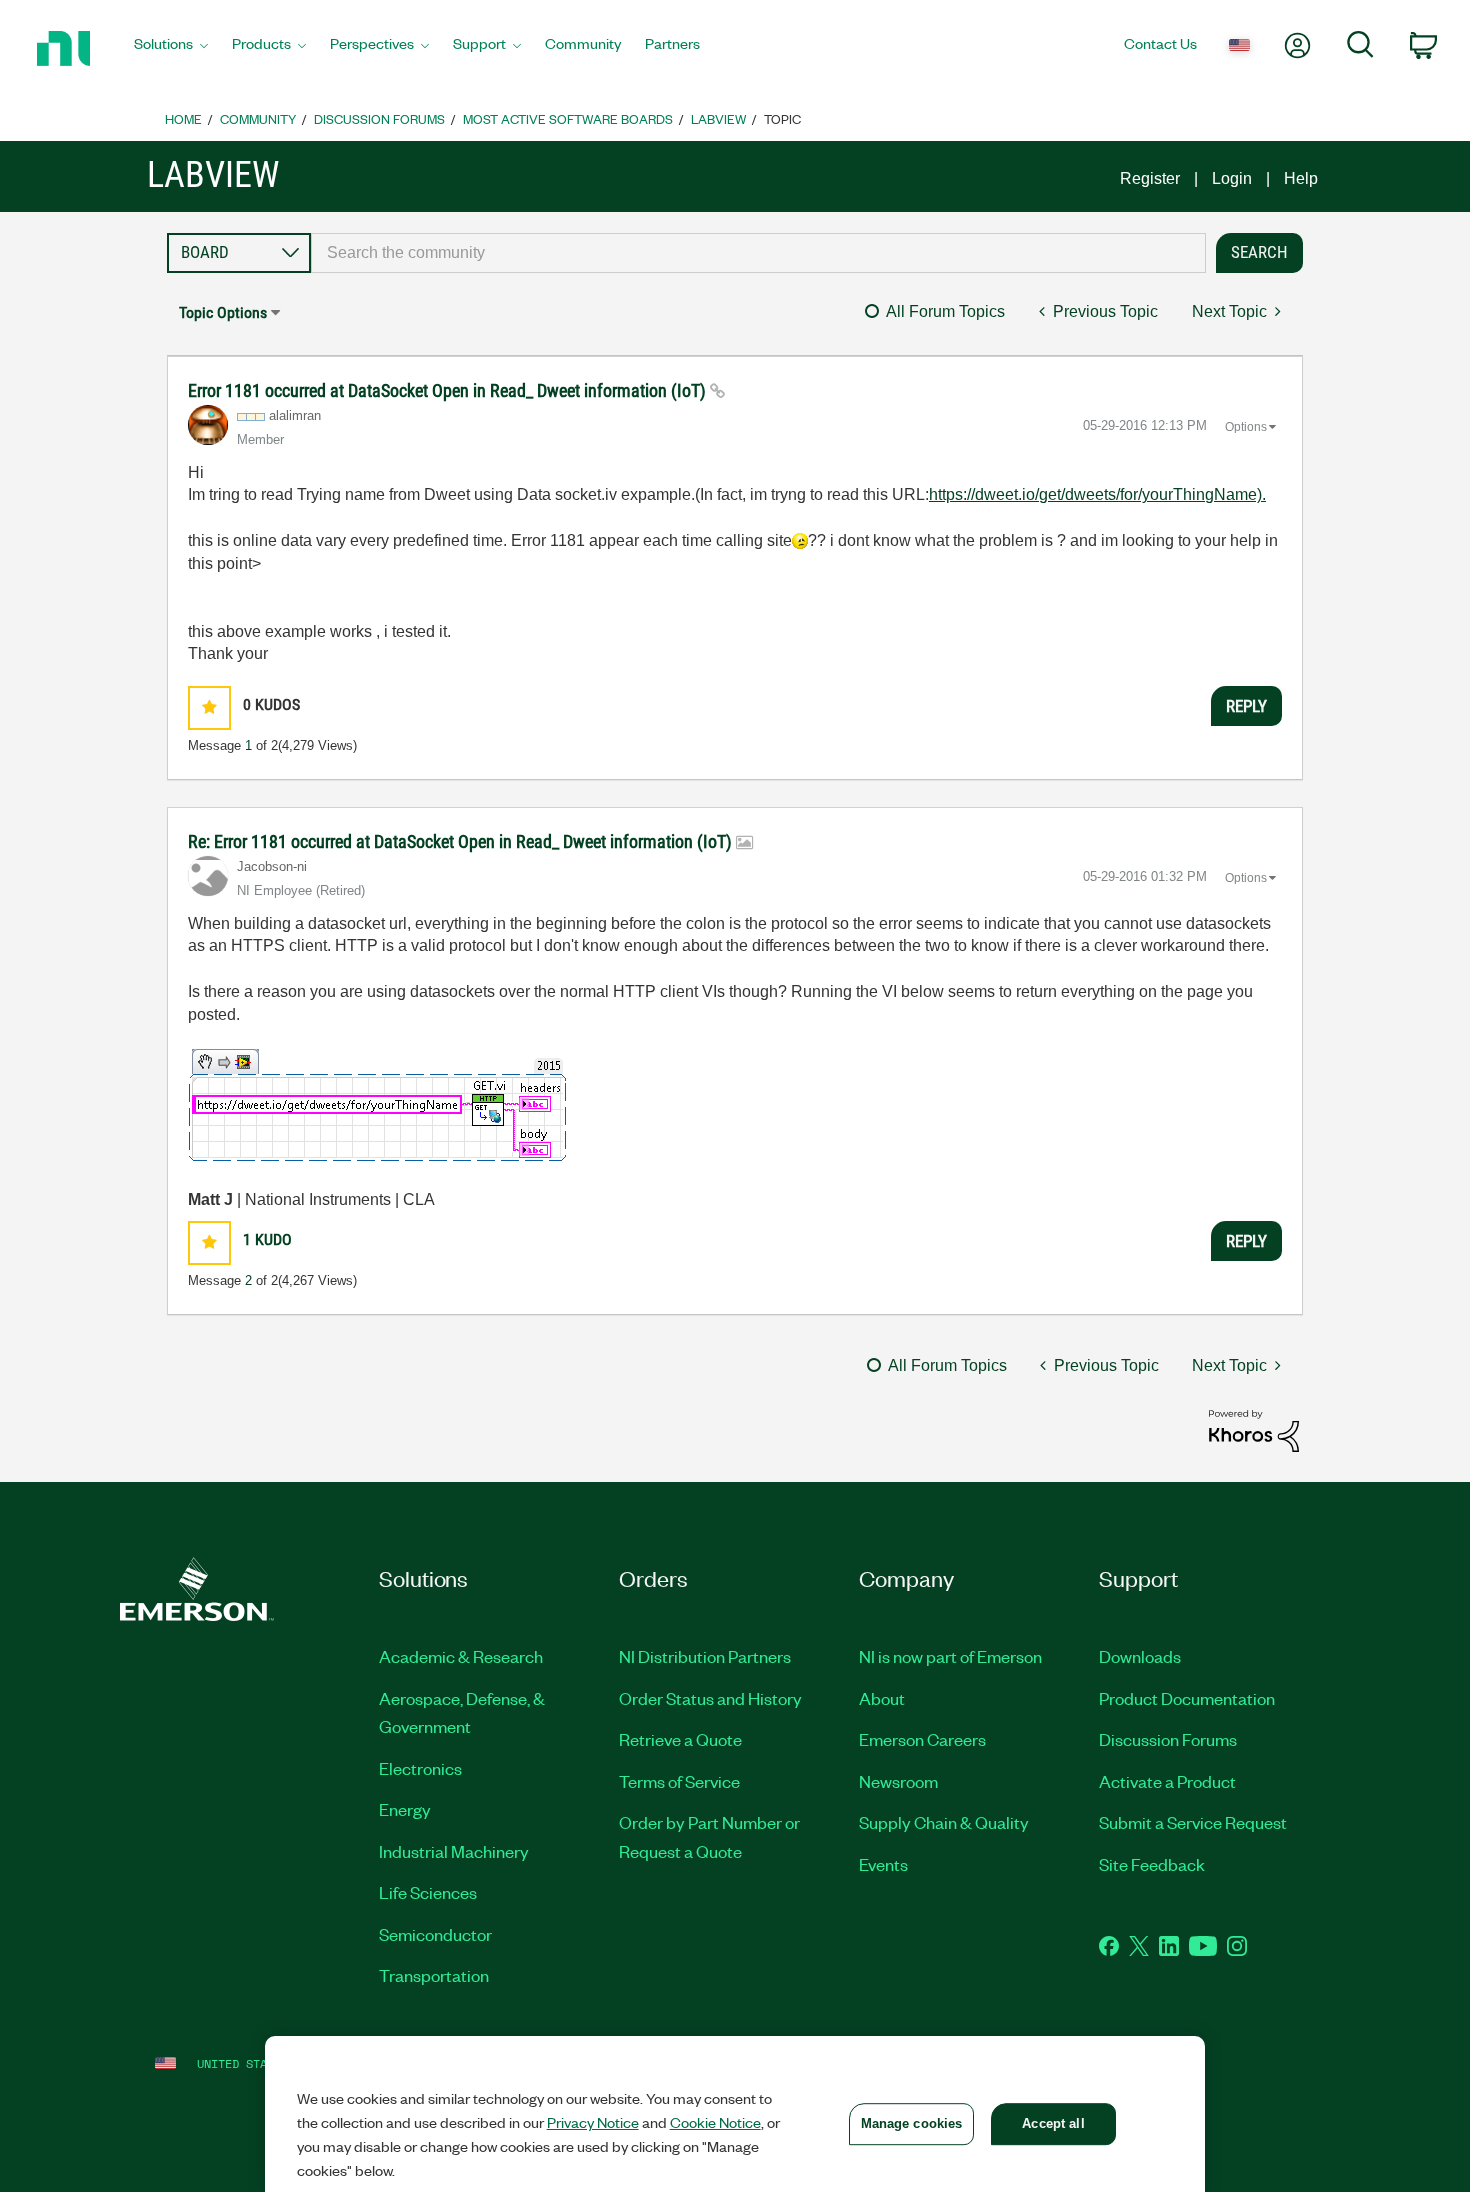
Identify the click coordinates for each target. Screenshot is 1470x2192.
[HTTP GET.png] (377, 1105)
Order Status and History (710, 1698)
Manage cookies (912, 2123)
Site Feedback (1152, 1864)
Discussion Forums (379, 118)
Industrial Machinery (454, 1851)
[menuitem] (171, 49)
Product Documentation (1187, 1698)
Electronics (420, 1768)
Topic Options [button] (223, 312)
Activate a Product (1167, 1781)
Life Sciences (428, 1892)
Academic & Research (461, 1656)
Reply (1246, 706)
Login (1232, 178)
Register (1150, 178)
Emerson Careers (922, 1739)
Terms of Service (679, 1781)
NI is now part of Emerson (950, 1656)
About (882, 1698)
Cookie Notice (715, 2122)
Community (258, 118)
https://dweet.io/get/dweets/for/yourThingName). (1097, 494)
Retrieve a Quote (680, 1739)
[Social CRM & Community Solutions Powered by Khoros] (1254, 1429)
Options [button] (1246, 427)
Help (1301, 178)
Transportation (434, 1975)
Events (883, 1864)
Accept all (1053, 2123)
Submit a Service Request (1193, 1822)
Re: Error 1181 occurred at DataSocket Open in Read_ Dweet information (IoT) (462, 841)
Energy (405, 1809)
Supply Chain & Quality (944, 1822)
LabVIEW (718, 118)
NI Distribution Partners (705, 1656)
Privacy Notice (593, 2122)
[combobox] (758, 253)
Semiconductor (435, 1934)
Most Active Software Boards (568, 118)
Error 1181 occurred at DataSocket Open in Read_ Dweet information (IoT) (449, 390)
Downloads (1140, 1656)
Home (183, 118)
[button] (209, 707)
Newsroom (898, 1781)
